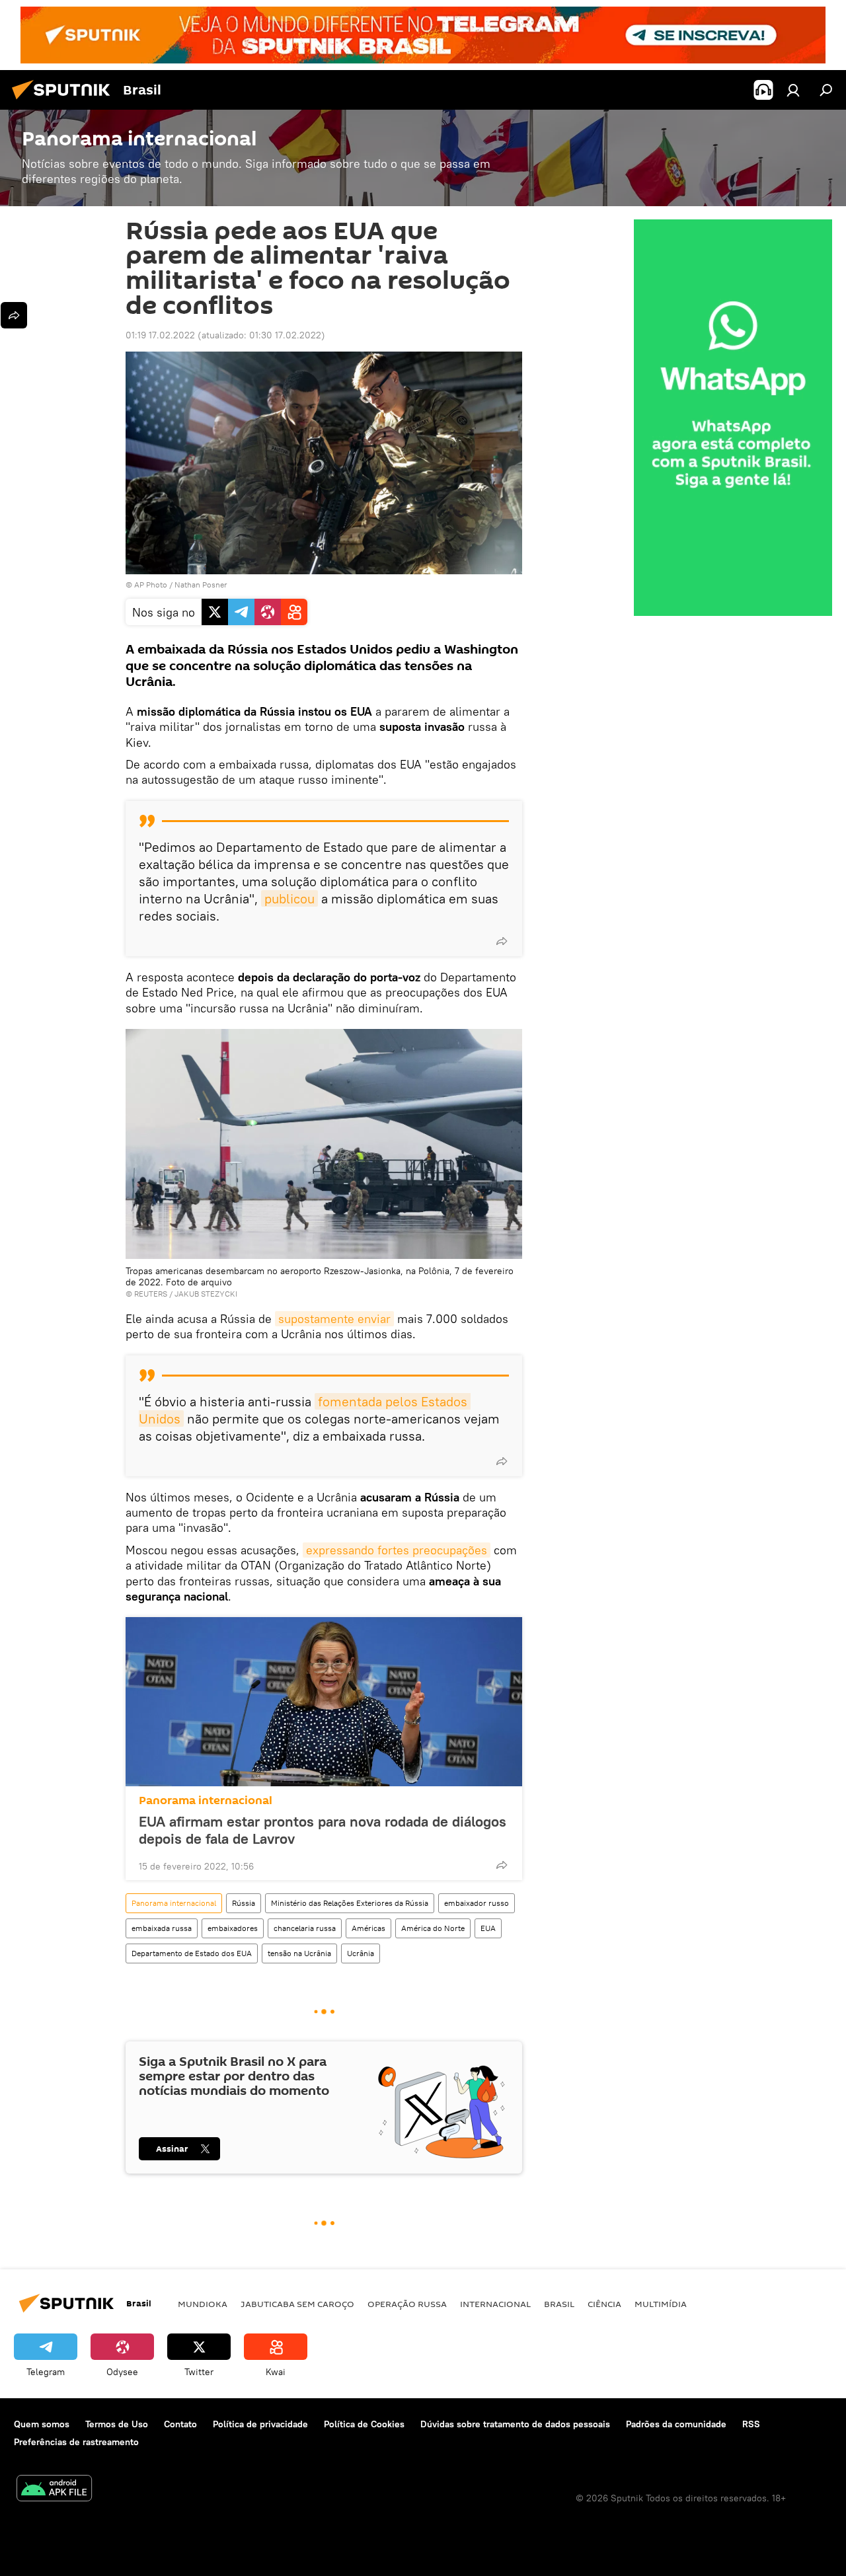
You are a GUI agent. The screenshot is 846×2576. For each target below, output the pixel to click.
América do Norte (433, 1928)
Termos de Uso (117, 2424)
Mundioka (203, 2304)
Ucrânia (361, 1953)
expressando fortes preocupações (397, 1550)
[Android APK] (54, 2490)
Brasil (559, 2304)
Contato (180, 2424)
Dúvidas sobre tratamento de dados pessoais (515, 2424)
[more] (502, 941)
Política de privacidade (260, 2424)
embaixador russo (477, 1903)
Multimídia (661, 2304)
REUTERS (151, 1294)
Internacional (495, 2304)
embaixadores (233, 1928)
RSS (751, 2424)
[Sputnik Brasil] (65, 101)
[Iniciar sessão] (793, 90)
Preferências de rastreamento (76, 2442)
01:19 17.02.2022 (160, 335)
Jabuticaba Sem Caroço (297, 2304)
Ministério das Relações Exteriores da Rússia (350, 1903)
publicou (289, 898)
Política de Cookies (364, 2424)
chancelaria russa (305, 1928)
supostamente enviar (334, 1319)
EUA (488, 1928)
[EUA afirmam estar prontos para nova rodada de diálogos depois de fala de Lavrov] (324, 1702)
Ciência (604, 2304)
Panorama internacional (206, 1800)
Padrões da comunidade (676, 2424)
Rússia (244, 1903)
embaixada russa (162, 1928)
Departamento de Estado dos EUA (192, 1953)
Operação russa (407, 2304)
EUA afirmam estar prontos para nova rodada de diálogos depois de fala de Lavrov (323, 1830)
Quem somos (42, 2424)
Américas (368, 1928)
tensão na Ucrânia (299, 1953)
